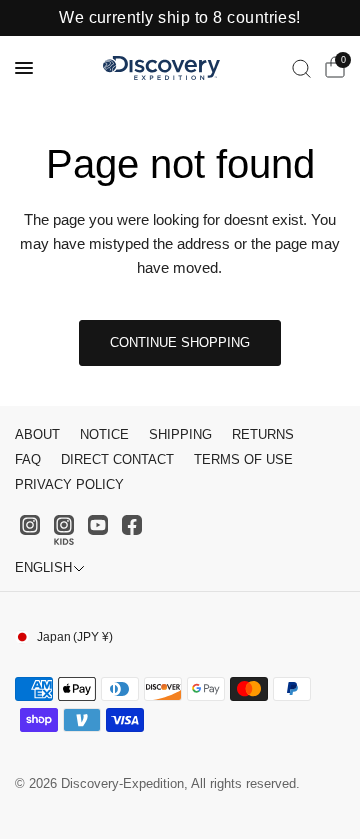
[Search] (301, 68)
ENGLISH (43, 567)
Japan (75, 637)
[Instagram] (30, 525)
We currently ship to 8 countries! (180, 18)
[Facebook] (132, 525)
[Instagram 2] (64, 530)
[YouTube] (98, 525)
